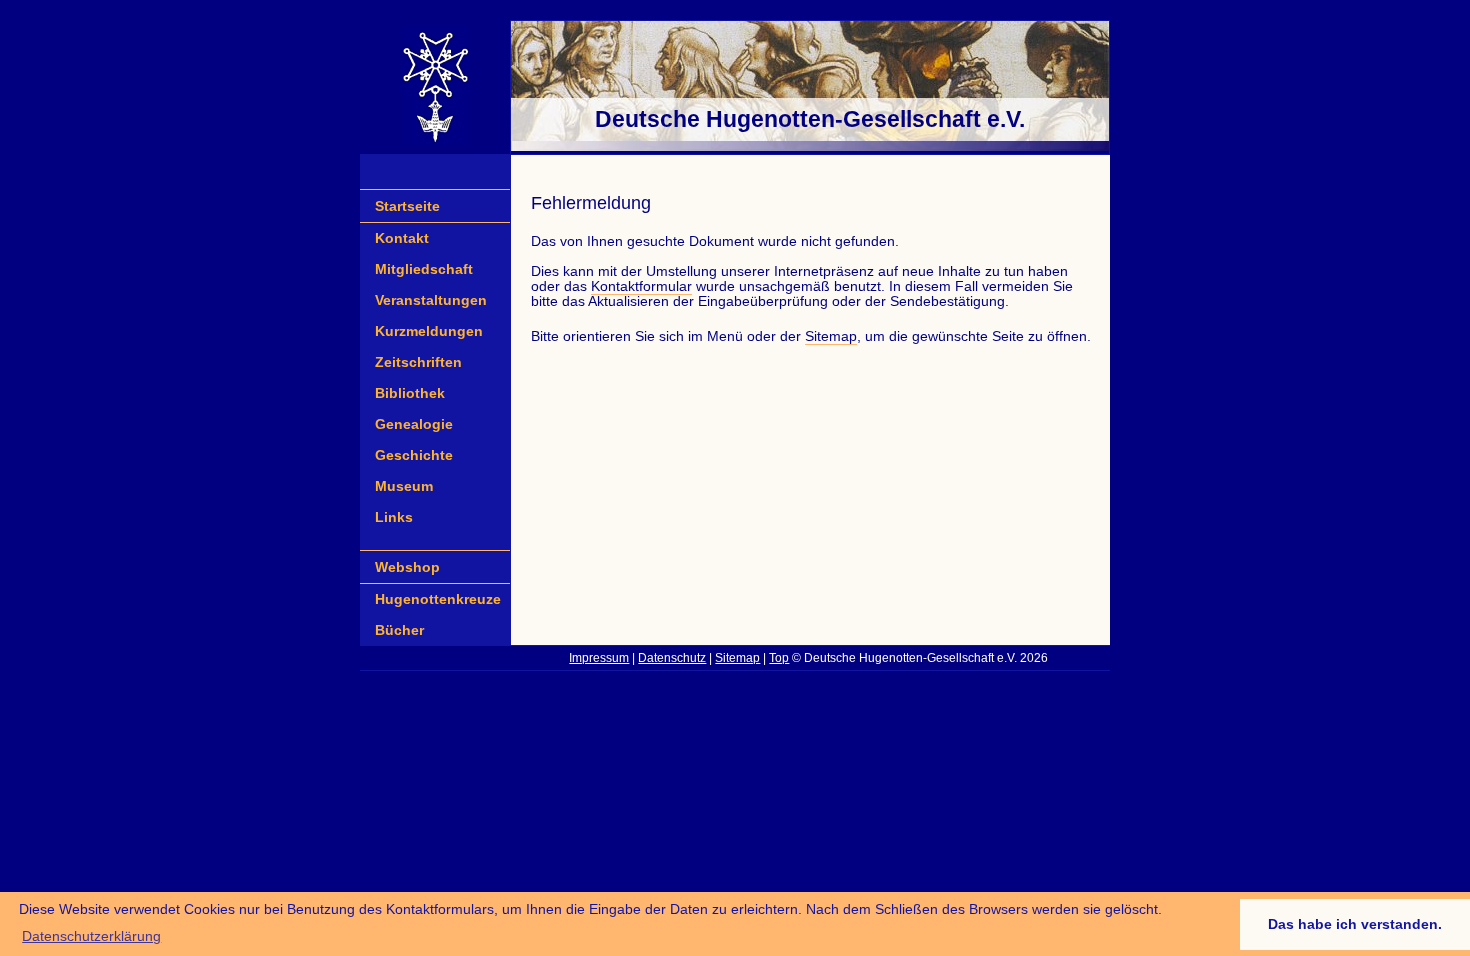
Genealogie (414, 424)
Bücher (399, 630)
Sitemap (831, 336)
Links (394, 517)
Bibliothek (410, 393)
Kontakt (402, 238)
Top (779, 658)
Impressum (599, 658)
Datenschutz (672, 658)
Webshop (407, 567)
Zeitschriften (418, 362)
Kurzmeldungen (429, 331)
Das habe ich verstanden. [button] (1355, 924)
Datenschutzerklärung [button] (91, 936)
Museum (404, 486)
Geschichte (414, 455)
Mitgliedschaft (424, 269)
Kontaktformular (641, 286)
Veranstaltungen (431, 300)
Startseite (407, 206)
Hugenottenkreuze (438, 599)
